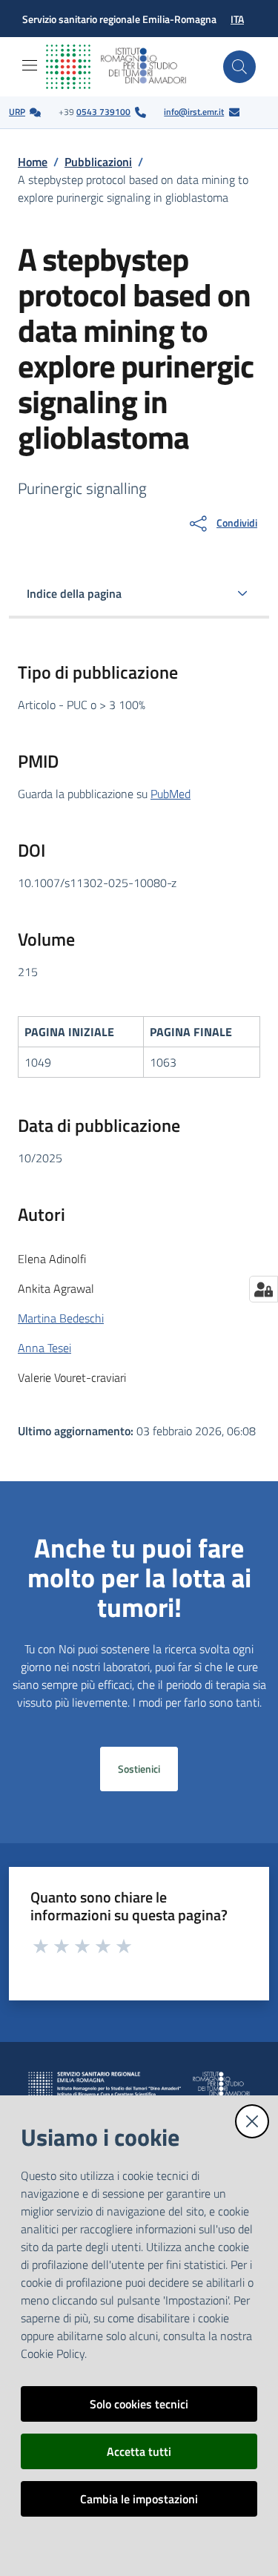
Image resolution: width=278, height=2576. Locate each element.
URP (17, 112)
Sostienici (139, 1769)
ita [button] (237, 19)
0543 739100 (103, 112)
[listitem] (25, 112)
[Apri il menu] (30, 65)
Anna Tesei (44, 1348)
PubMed (171, 794)
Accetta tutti (139, 2451)
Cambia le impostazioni (139, 2499)
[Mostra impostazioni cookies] (264, 1289)
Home (33, 162)
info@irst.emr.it (194, 112)
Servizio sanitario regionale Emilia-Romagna (119, 19)
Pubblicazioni (98, 162)
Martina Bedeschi (61, 1318)
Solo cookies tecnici (139, 2404)
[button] (239, 67)
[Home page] (128, 67)
